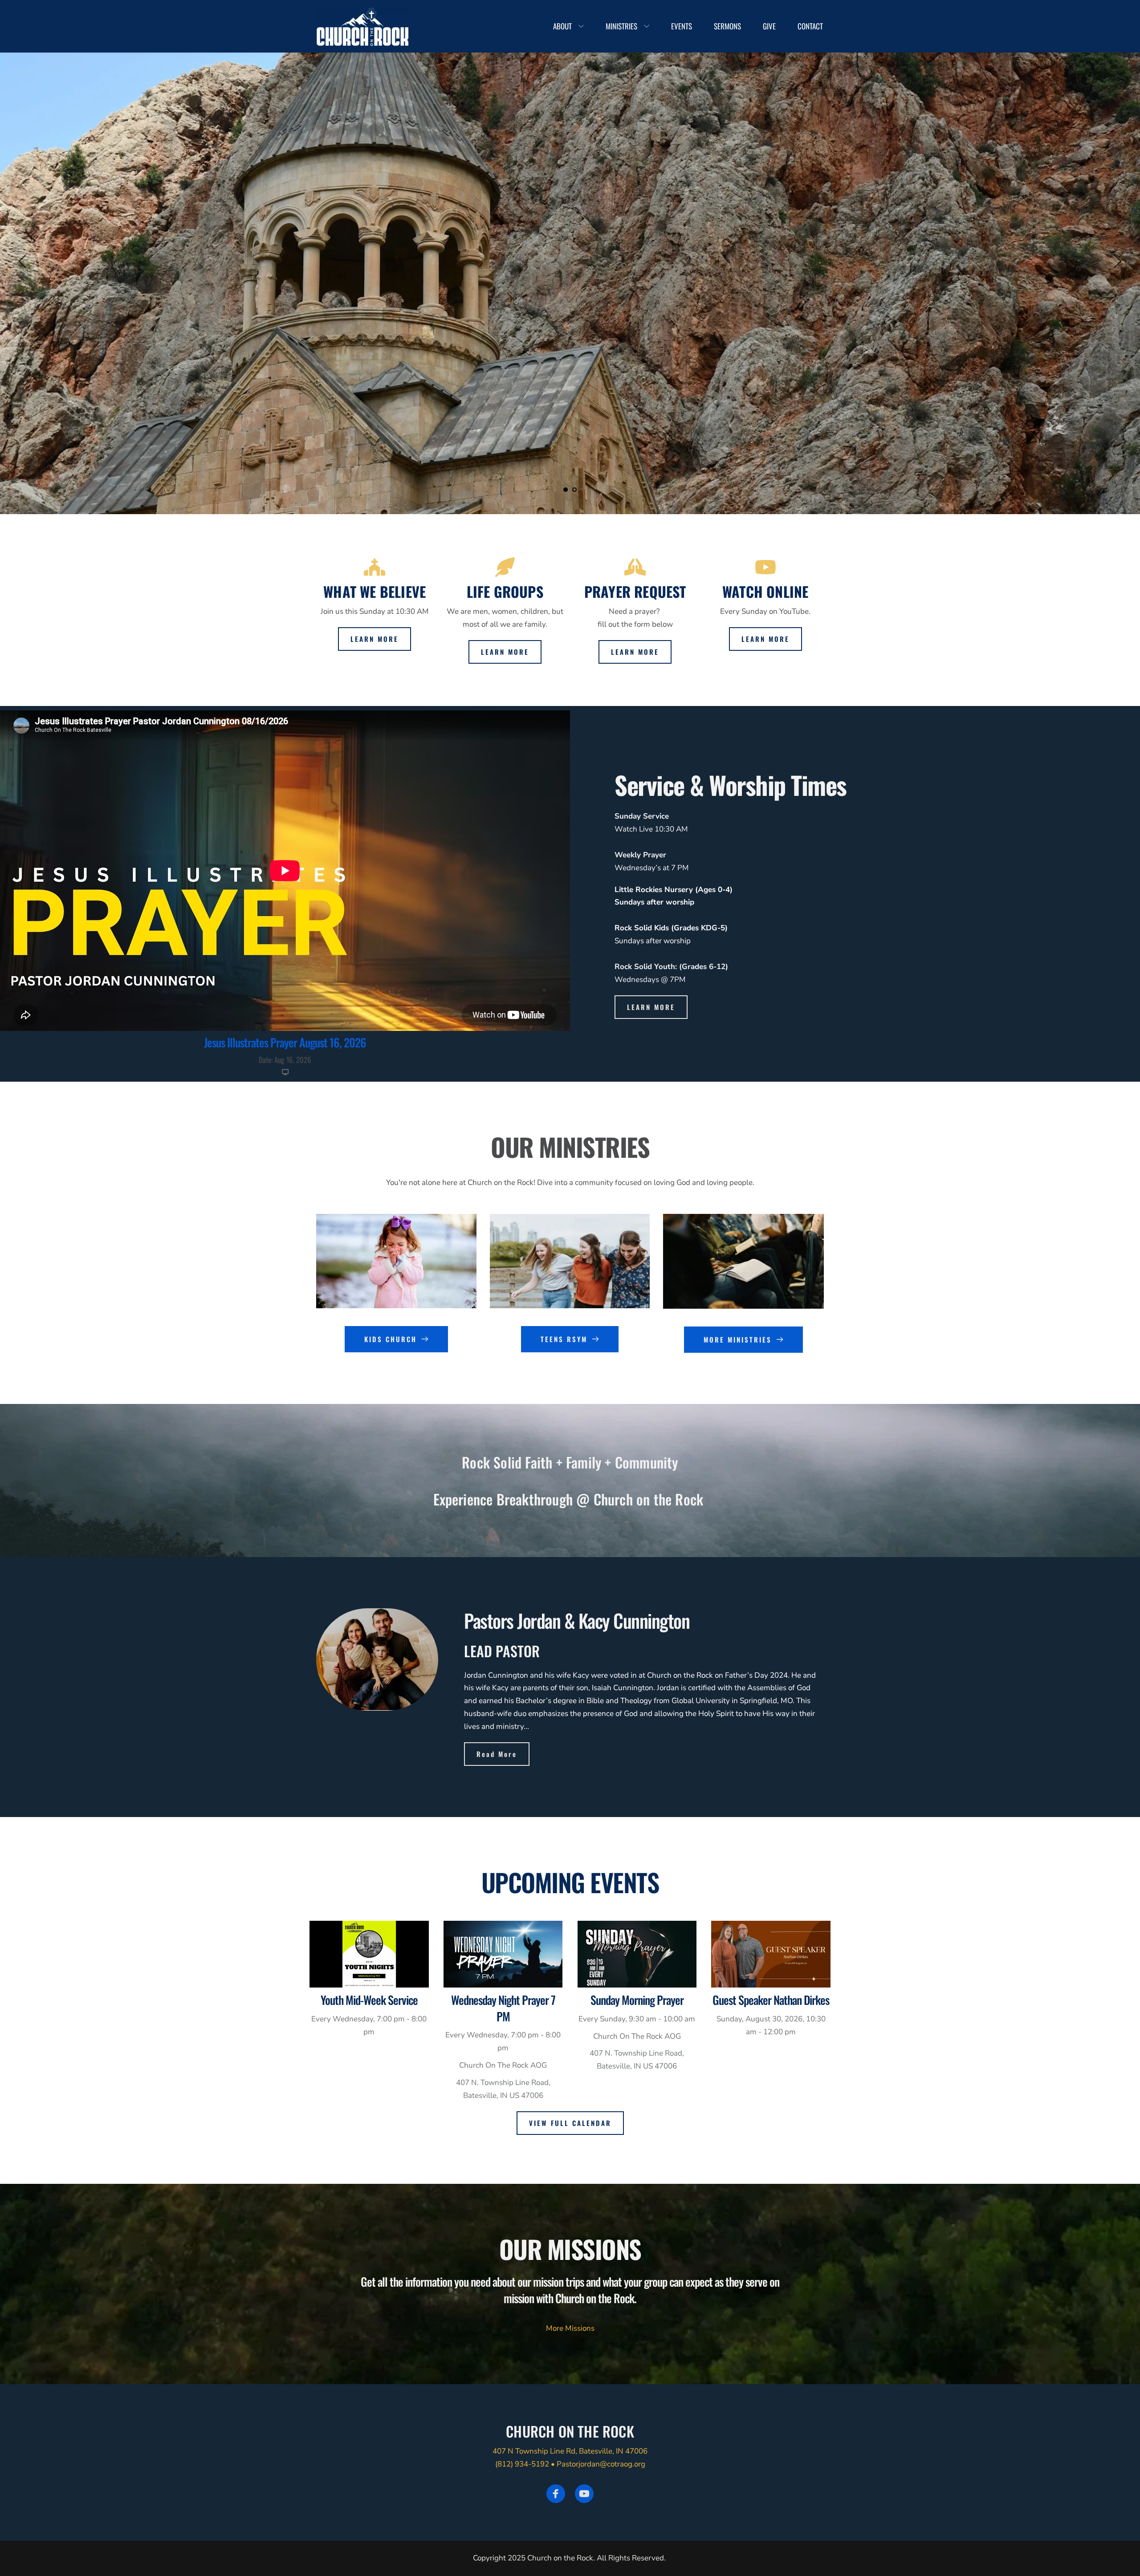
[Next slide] (1117, 261)
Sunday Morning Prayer (637, 2000)
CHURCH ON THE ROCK (570, 2431)
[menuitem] (568, 26)
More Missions (570, 2328)
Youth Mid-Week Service (369, 2000)
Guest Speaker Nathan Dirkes (771, 2000)
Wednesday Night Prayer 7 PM (503, 2008)
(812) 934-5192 (522, 2464)
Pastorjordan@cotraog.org (601, 2464)
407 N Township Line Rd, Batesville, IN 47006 (570, 2451)
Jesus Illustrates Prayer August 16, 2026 (285, 1042)
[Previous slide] (23, 261)
